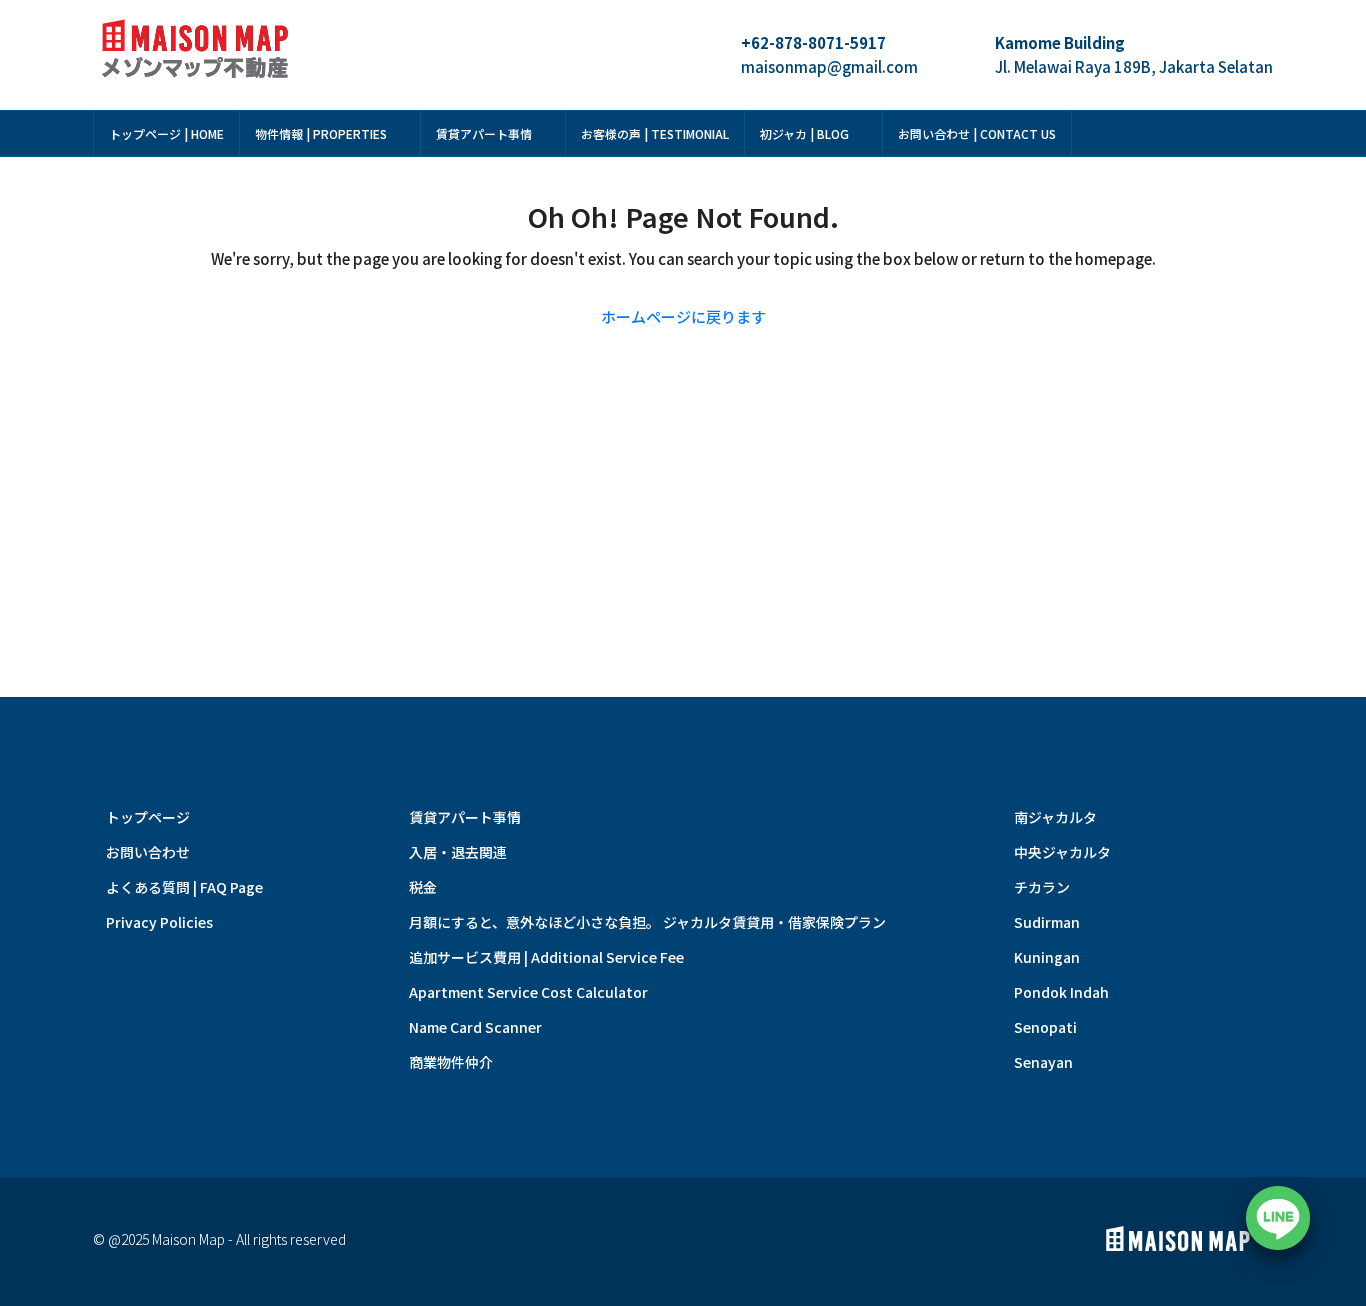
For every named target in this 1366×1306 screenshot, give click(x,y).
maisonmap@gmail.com (829, 66)
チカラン (1042, 887)
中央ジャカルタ (1062, 852)
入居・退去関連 (458, 852)
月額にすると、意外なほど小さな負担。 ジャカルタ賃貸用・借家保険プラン (647, 922)
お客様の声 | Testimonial (655, 133)
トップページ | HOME (166, 133)
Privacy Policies (159, 922)
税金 (423, 887)
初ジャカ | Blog (804, 133)
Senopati (1045, 1027)
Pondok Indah (1061, 992)
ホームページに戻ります (683, 316)
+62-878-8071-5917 (813, 42)
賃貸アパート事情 (484, 133)
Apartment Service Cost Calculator (528, 992)
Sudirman (1047, 922)
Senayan (1043, 1062)
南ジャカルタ (1055, 817)
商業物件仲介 (451, 1062)
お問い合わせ (148, 852)
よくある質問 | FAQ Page (184, 887)
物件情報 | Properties (321, 133)
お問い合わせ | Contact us (977, 133)
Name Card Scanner (475, 1027)
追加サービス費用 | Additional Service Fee (546, 957)
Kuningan (1047, 957)
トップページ (148, 817)
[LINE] (1278, 1218)
